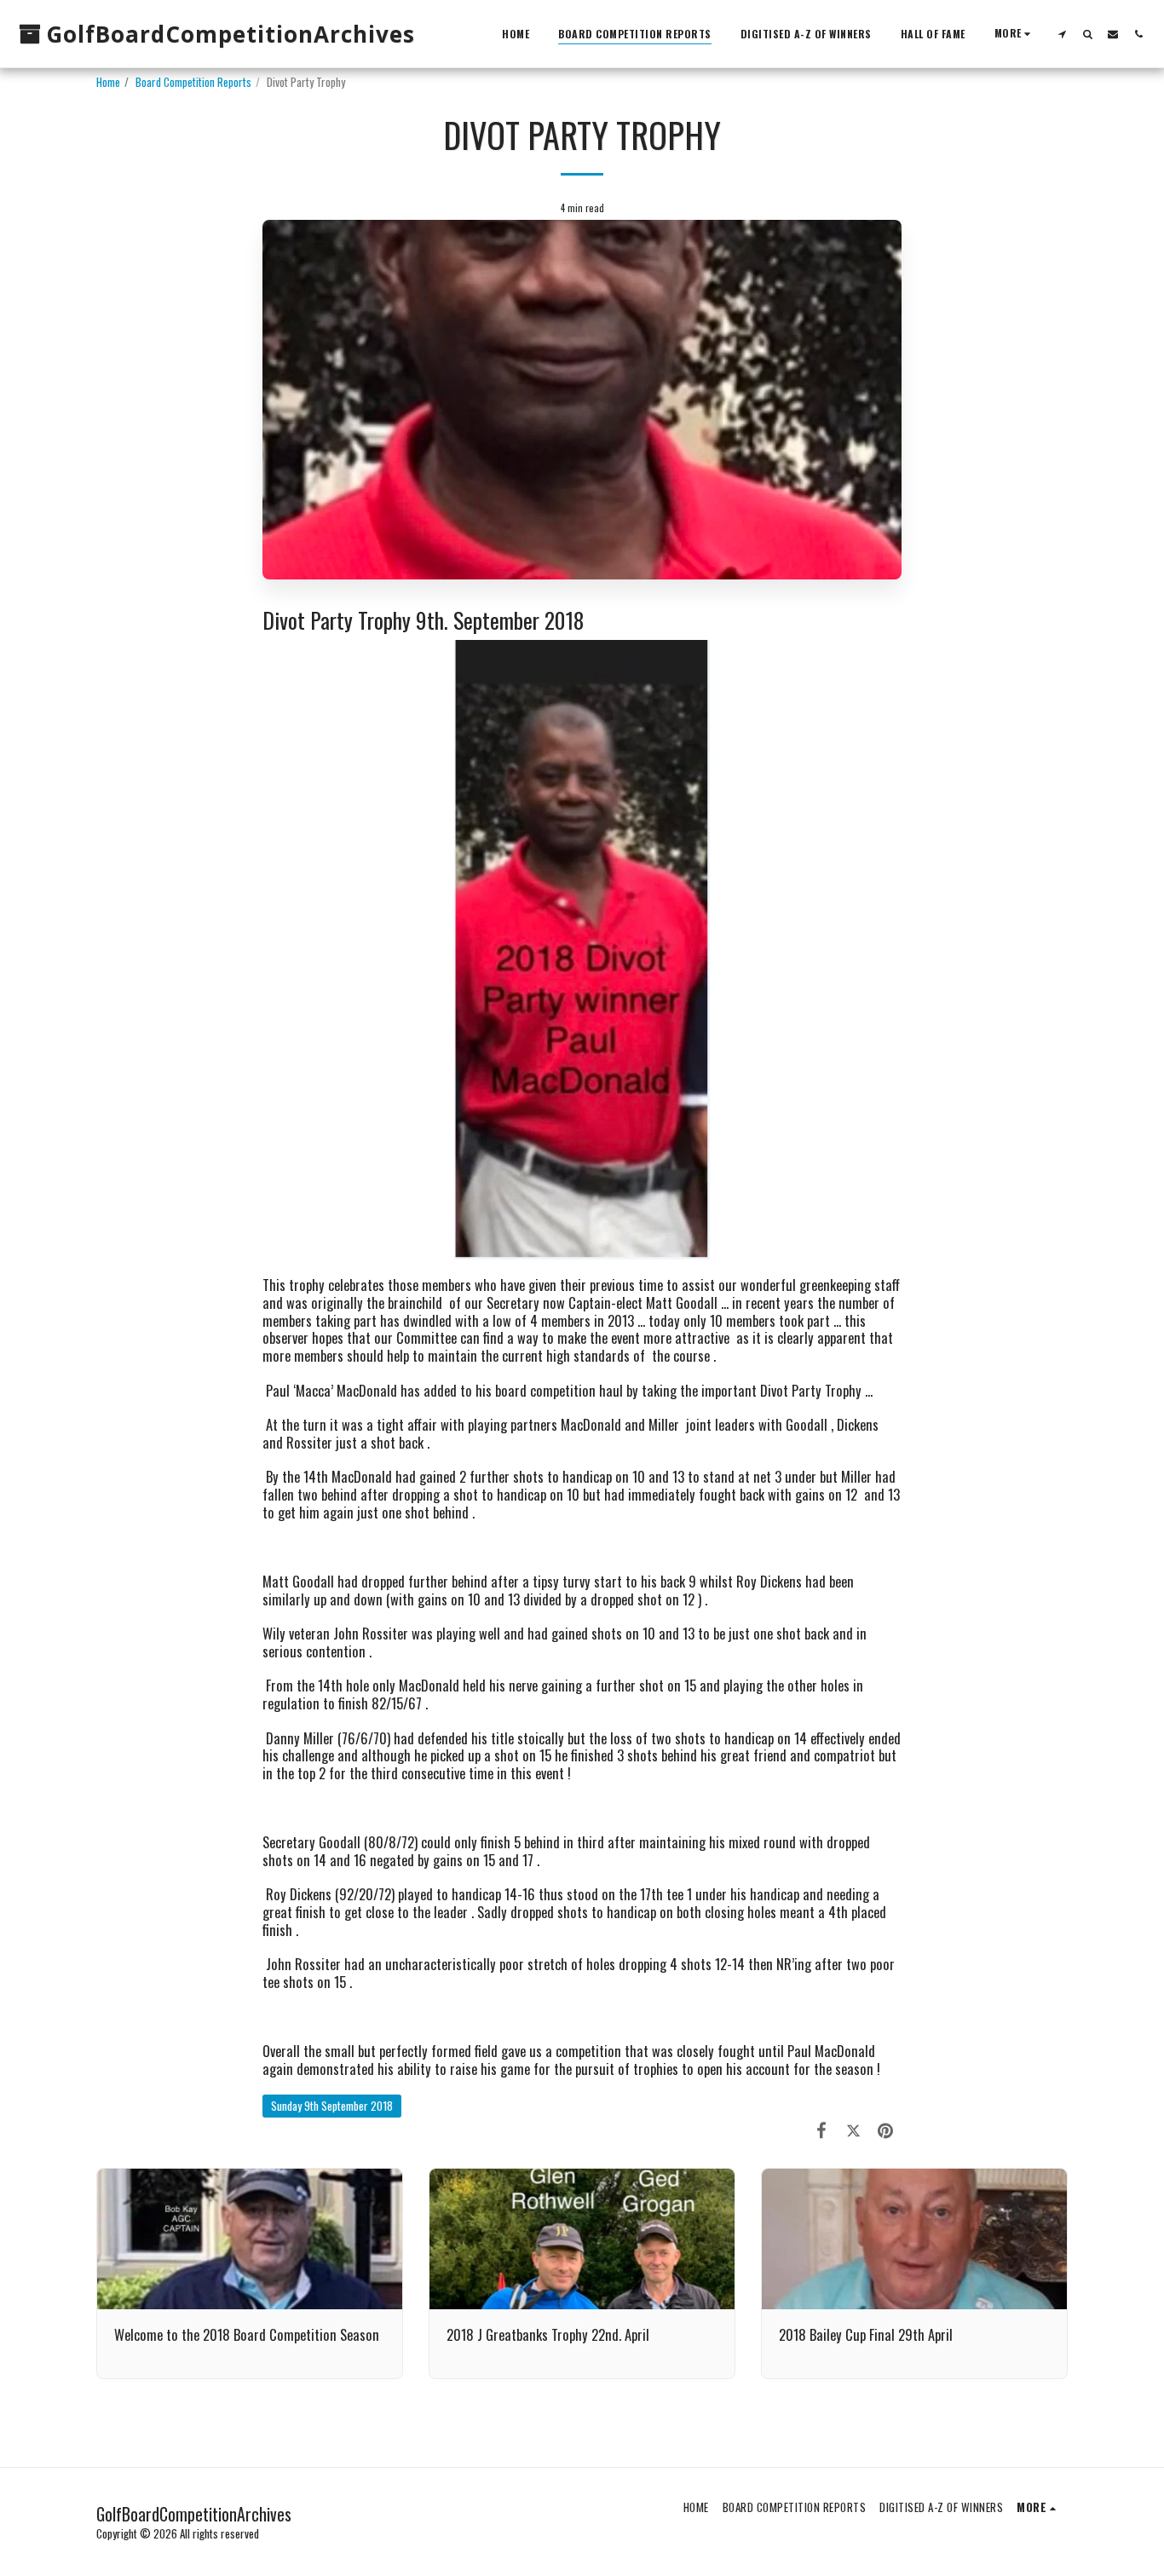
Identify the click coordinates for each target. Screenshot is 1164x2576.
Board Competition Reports (193, 82)
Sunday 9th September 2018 (332, 2106)
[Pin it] (886, 2129)
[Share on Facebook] (822, 2129)
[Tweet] (853, 2129)
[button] (1062, 34)
